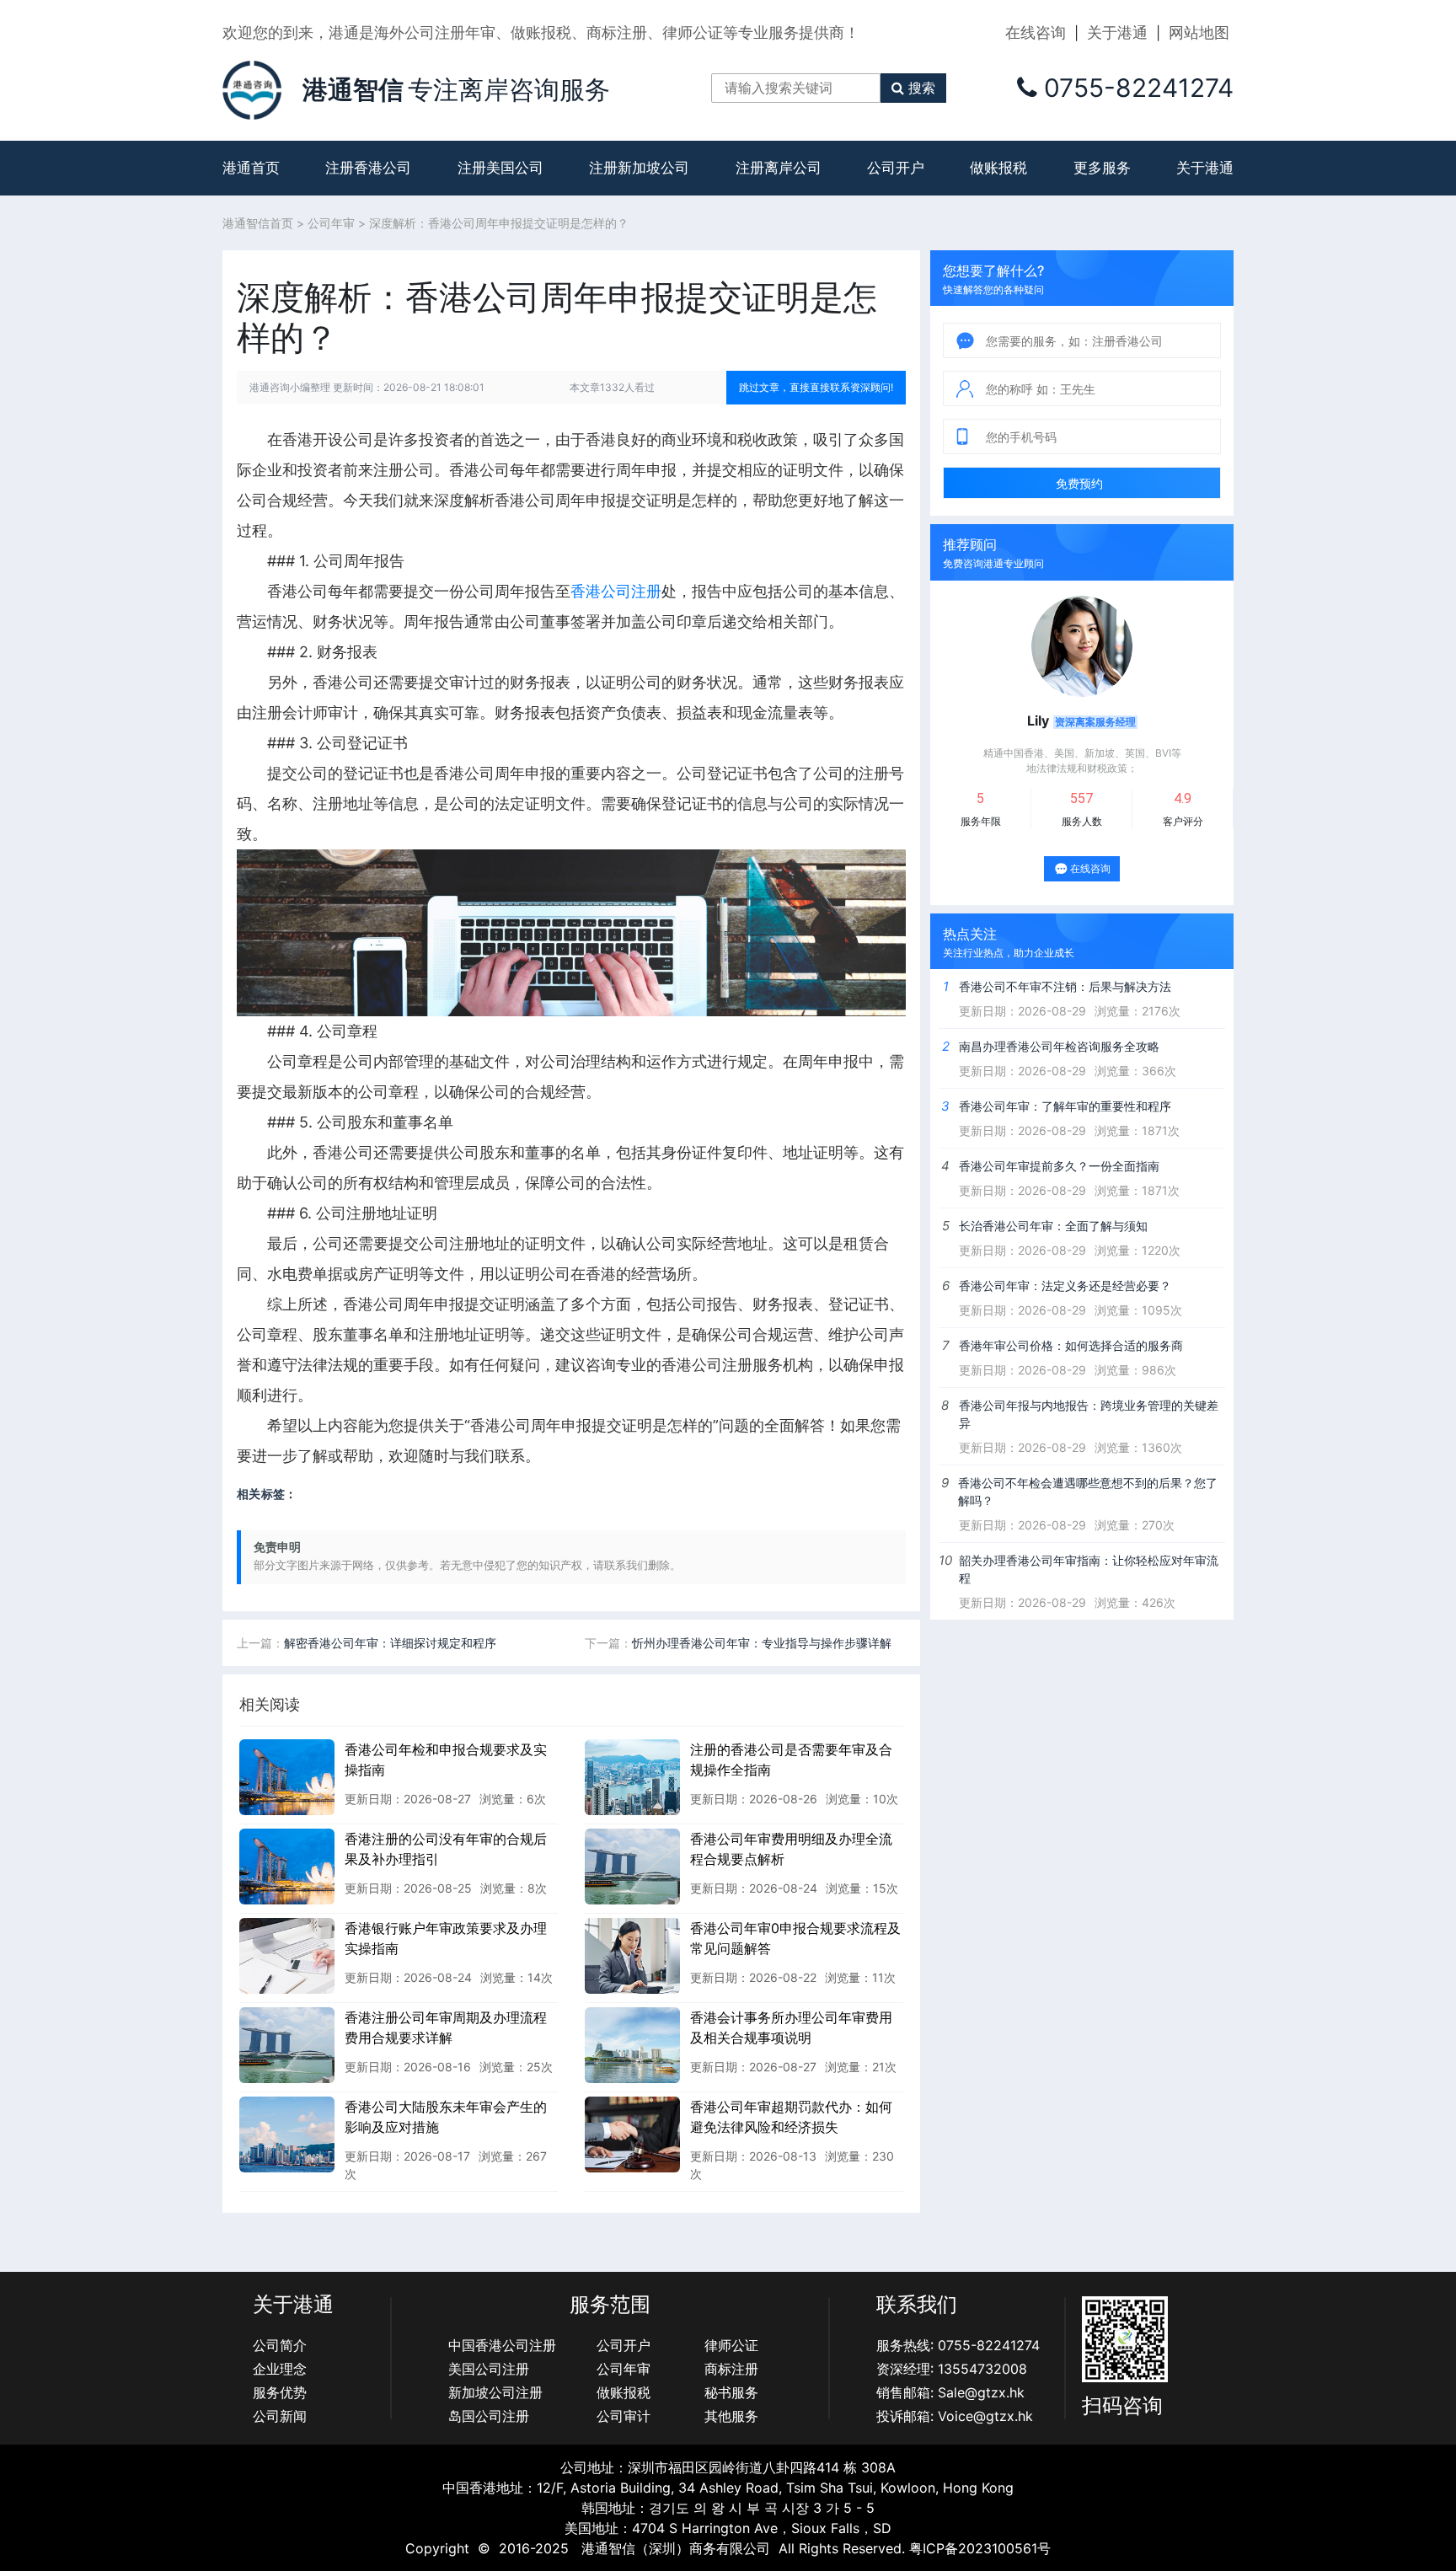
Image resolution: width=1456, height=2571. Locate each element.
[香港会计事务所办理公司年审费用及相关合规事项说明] (632, 2044)
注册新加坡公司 (639, 168)
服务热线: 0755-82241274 (958, 2345)
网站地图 (1199, 32)
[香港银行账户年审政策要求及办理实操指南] (287, 1955)
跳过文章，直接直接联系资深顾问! (816, 387)
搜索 (922, 88)
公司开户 (896, 168)
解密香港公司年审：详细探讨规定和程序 (390, 1643)
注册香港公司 (368, 168)
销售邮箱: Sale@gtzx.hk (950, 2392)
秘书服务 (731, 2392)
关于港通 (1117, 32)
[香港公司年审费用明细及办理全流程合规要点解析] (632, 1866)
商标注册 (731, 2369)
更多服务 (1102, 168)
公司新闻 (280, 2416)
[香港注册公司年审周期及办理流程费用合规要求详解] (287, 2044)
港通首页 (251, 168)
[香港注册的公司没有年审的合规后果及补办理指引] (287, 1866)
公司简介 (280, 2345)
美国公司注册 (489, 2369)
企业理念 (280, 2369)
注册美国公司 (500, 168)
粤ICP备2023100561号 (980, 2548)
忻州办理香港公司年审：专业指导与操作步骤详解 (762, 1643)
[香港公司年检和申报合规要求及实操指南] (287, 1776)
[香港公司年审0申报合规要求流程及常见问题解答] (632, 1955)
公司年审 (331, 223)
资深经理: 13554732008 (952, 2369)
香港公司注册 (616, 591)
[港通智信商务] (252, 88)
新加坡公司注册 (495, 2392)
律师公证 (731, 2345)
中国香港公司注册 (502, 2345)
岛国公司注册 (489, 2416)
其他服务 (731, 2416)
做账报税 (998, 168)
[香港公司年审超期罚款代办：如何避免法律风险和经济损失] (632, 2134)
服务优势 (280, 2392)
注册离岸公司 (779, 168)
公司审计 (624, 2416)
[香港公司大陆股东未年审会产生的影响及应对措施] (287, 2134)
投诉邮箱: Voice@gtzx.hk (955, 2416)
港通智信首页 (258, 223)
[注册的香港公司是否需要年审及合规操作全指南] (632, 1776)
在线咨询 (1036, 32)
